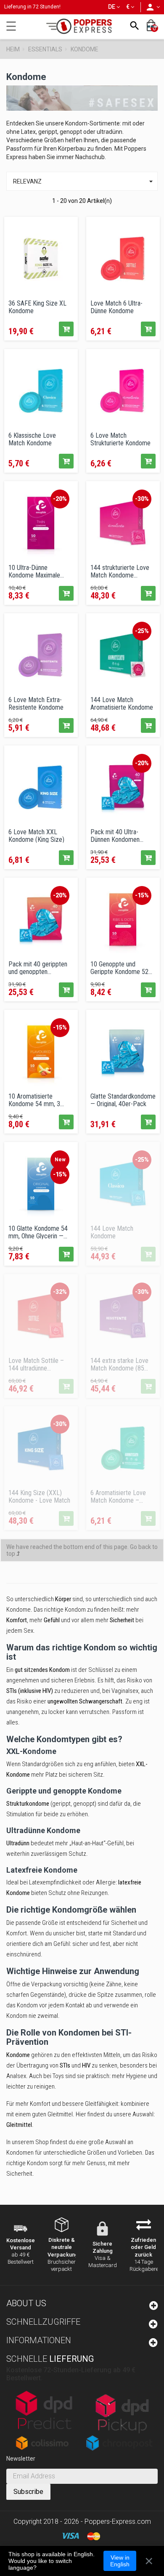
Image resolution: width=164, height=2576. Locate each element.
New (60, 1160)
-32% (60, 1292)
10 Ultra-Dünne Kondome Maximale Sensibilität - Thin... (34, 571)
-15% (142, 895)
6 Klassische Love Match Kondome (32, 439)
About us (26, 2303)
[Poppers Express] (82, 26)
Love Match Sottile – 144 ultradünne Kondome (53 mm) (36, 1364)
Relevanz (84, 181)
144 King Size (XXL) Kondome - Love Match (39, 1496)
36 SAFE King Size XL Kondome (37, 307)
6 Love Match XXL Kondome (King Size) (36, 836)
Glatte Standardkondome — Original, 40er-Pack (123, 1100)
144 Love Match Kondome (112, 1232)
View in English (120, 2561)
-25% (142, 631)
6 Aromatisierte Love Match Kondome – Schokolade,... (118, 1496)
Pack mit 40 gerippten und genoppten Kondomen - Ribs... (38, 968)
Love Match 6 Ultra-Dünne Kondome (116, 307)
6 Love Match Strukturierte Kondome (120, 439)
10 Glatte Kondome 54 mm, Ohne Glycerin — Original (38, 1232)
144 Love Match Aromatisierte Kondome (122, 703)
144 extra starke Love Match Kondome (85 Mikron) (119, 1364)
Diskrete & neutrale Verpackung (63, 2247)
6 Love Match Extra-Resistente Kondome (36, 703)
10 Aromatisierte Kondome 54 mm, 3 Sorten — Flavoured (34, 1100)
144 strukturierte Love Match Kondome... (120, 571)
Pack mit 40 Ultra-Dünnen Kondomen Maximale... (115, 836)
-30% (142, 499)
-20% (60, 499)
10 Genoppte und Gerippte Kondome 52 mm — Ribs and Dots (119, 968)
